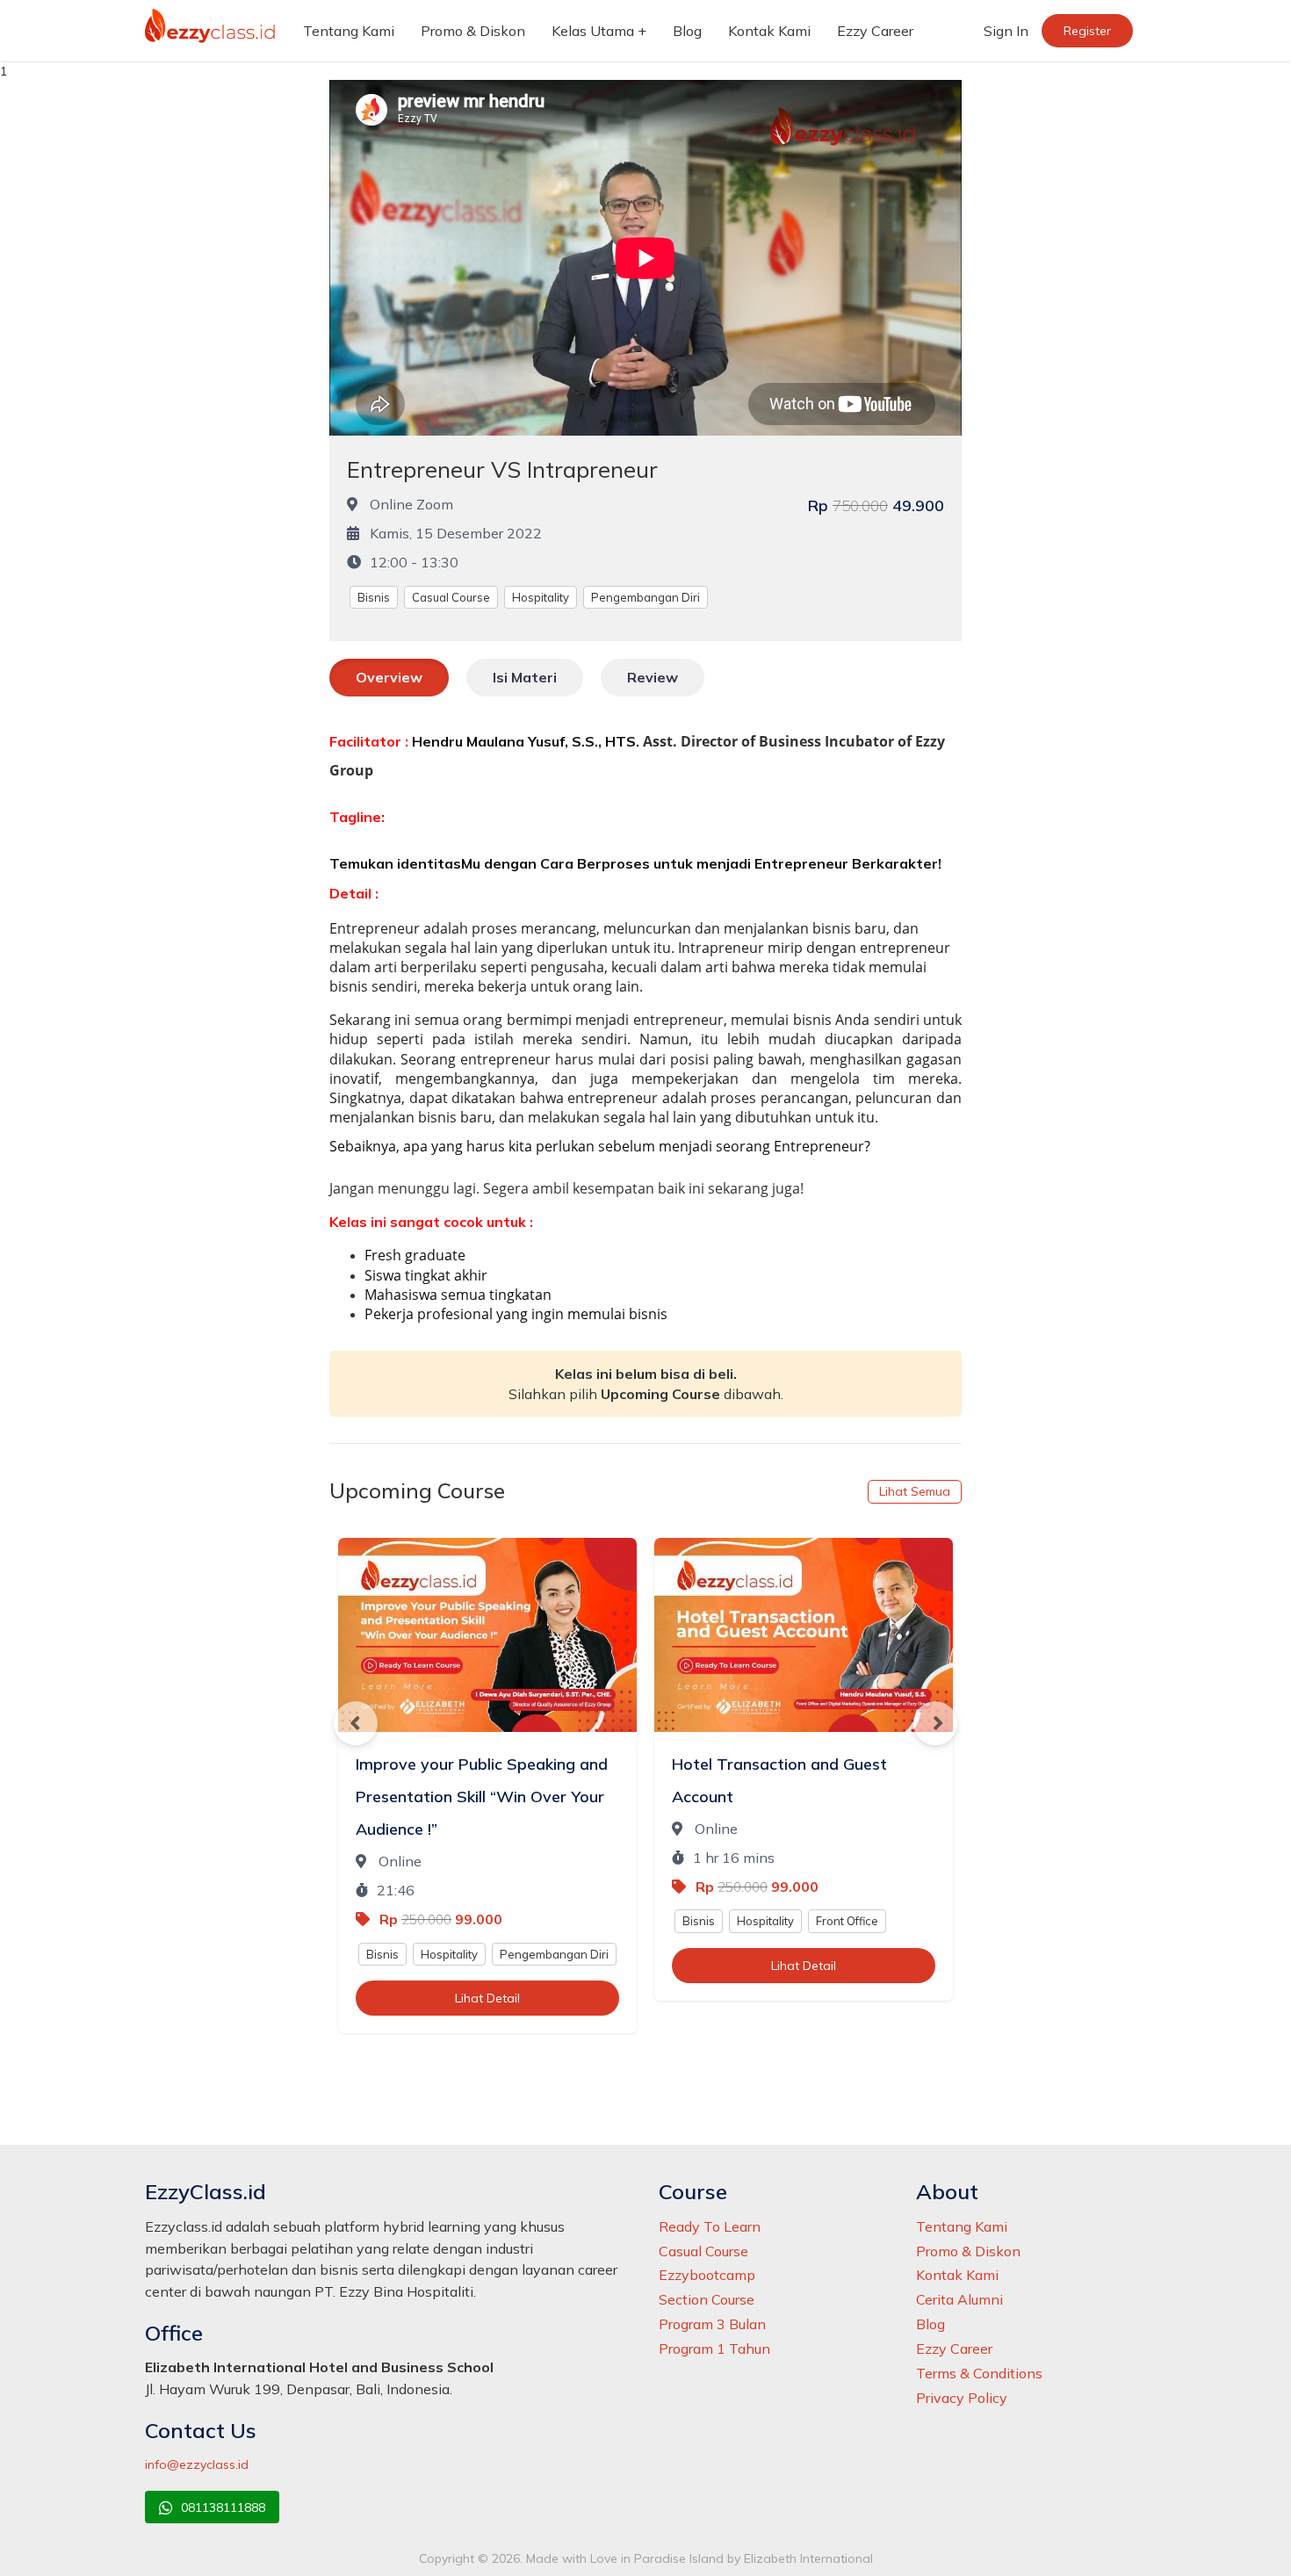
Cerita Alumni (959, 2299)
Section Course (707, 2299)
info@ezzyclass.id (197, 2464)
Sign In (1006, 31)
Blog (687, 31)
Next (935, 1723)
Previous (356, 1723)
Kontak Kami (769, 31)
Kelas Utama (593, 31)
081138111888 (221, 2507)
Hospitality (541, 597)
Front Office (847, 1921)
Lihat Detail (487, 1998)
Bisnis (374, 597)
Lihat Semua (915, 1491)
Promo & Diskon (473, 31)
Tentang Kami (349, 31)
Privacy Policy (962, 2398)
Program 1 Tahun (714, 2349)
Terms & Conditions (979, 2373)
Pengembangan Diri (645, 597)
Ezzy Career (875, 31)
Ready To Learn (710, 2226)
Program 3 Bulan (712, 2324)
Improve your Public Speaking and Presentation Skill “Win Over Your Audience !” (482, 1797)
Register (1087, 31)
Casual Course (451, 597)
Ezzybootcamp (707, 2275)
